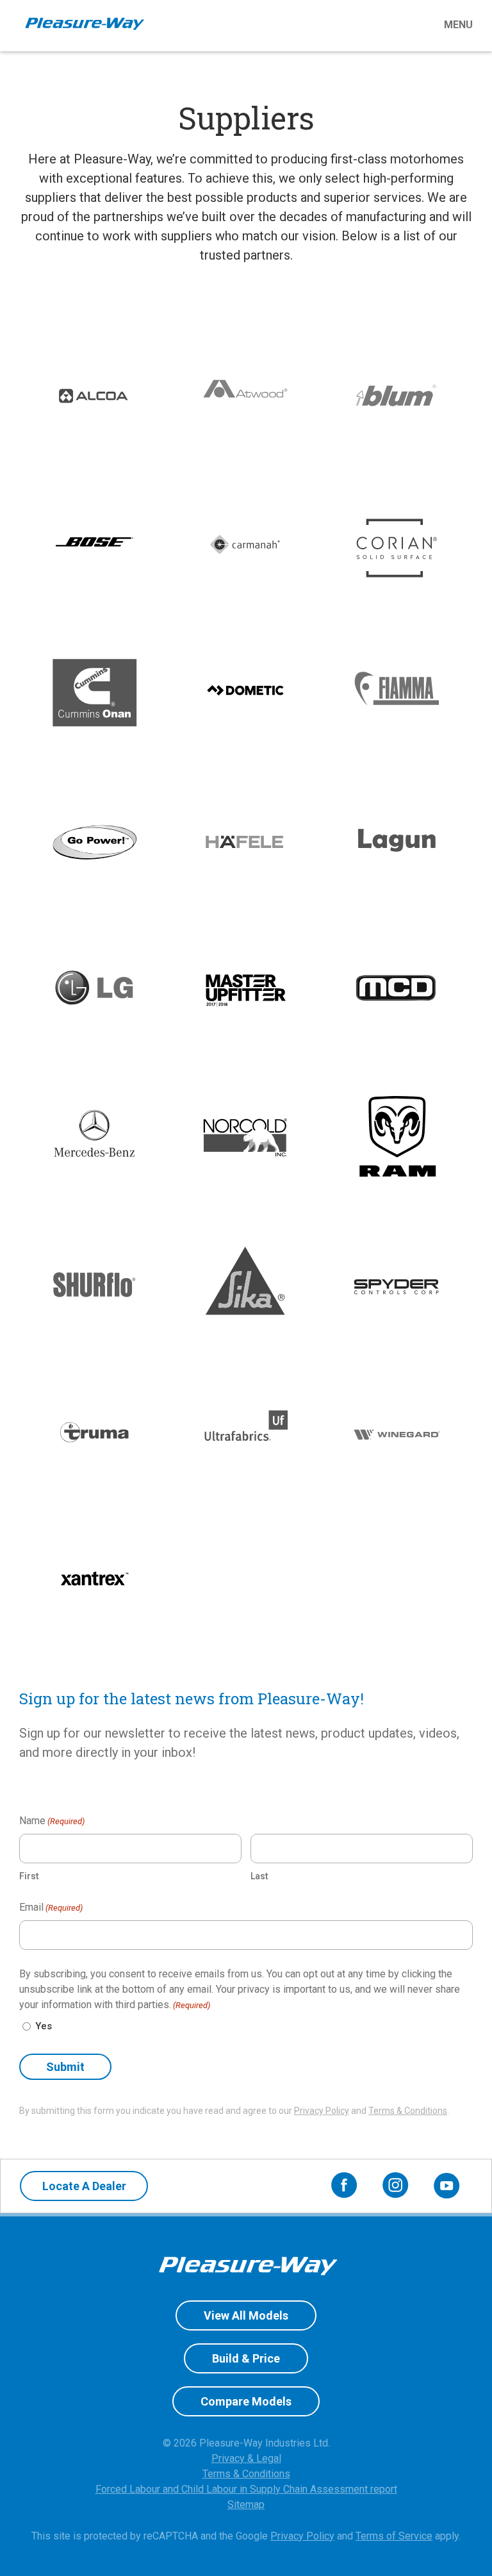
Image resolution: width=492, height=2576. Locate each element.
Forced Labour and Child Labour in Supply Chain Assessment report (246, 2489)
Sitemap (246, 2505)
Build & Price (246, 2358)
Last (259, 1876)
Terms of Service (394, 2536)
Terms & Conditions (408, 2111)
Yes (44, 2026)
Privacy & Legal (246, 2458)
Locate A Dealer (84, 2186)
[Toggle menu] (315, 25)
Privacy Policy (322, 2111)
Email (51, 1907)
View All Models (246, 2315)
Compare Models (246, 2401)
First (29, 1876)
